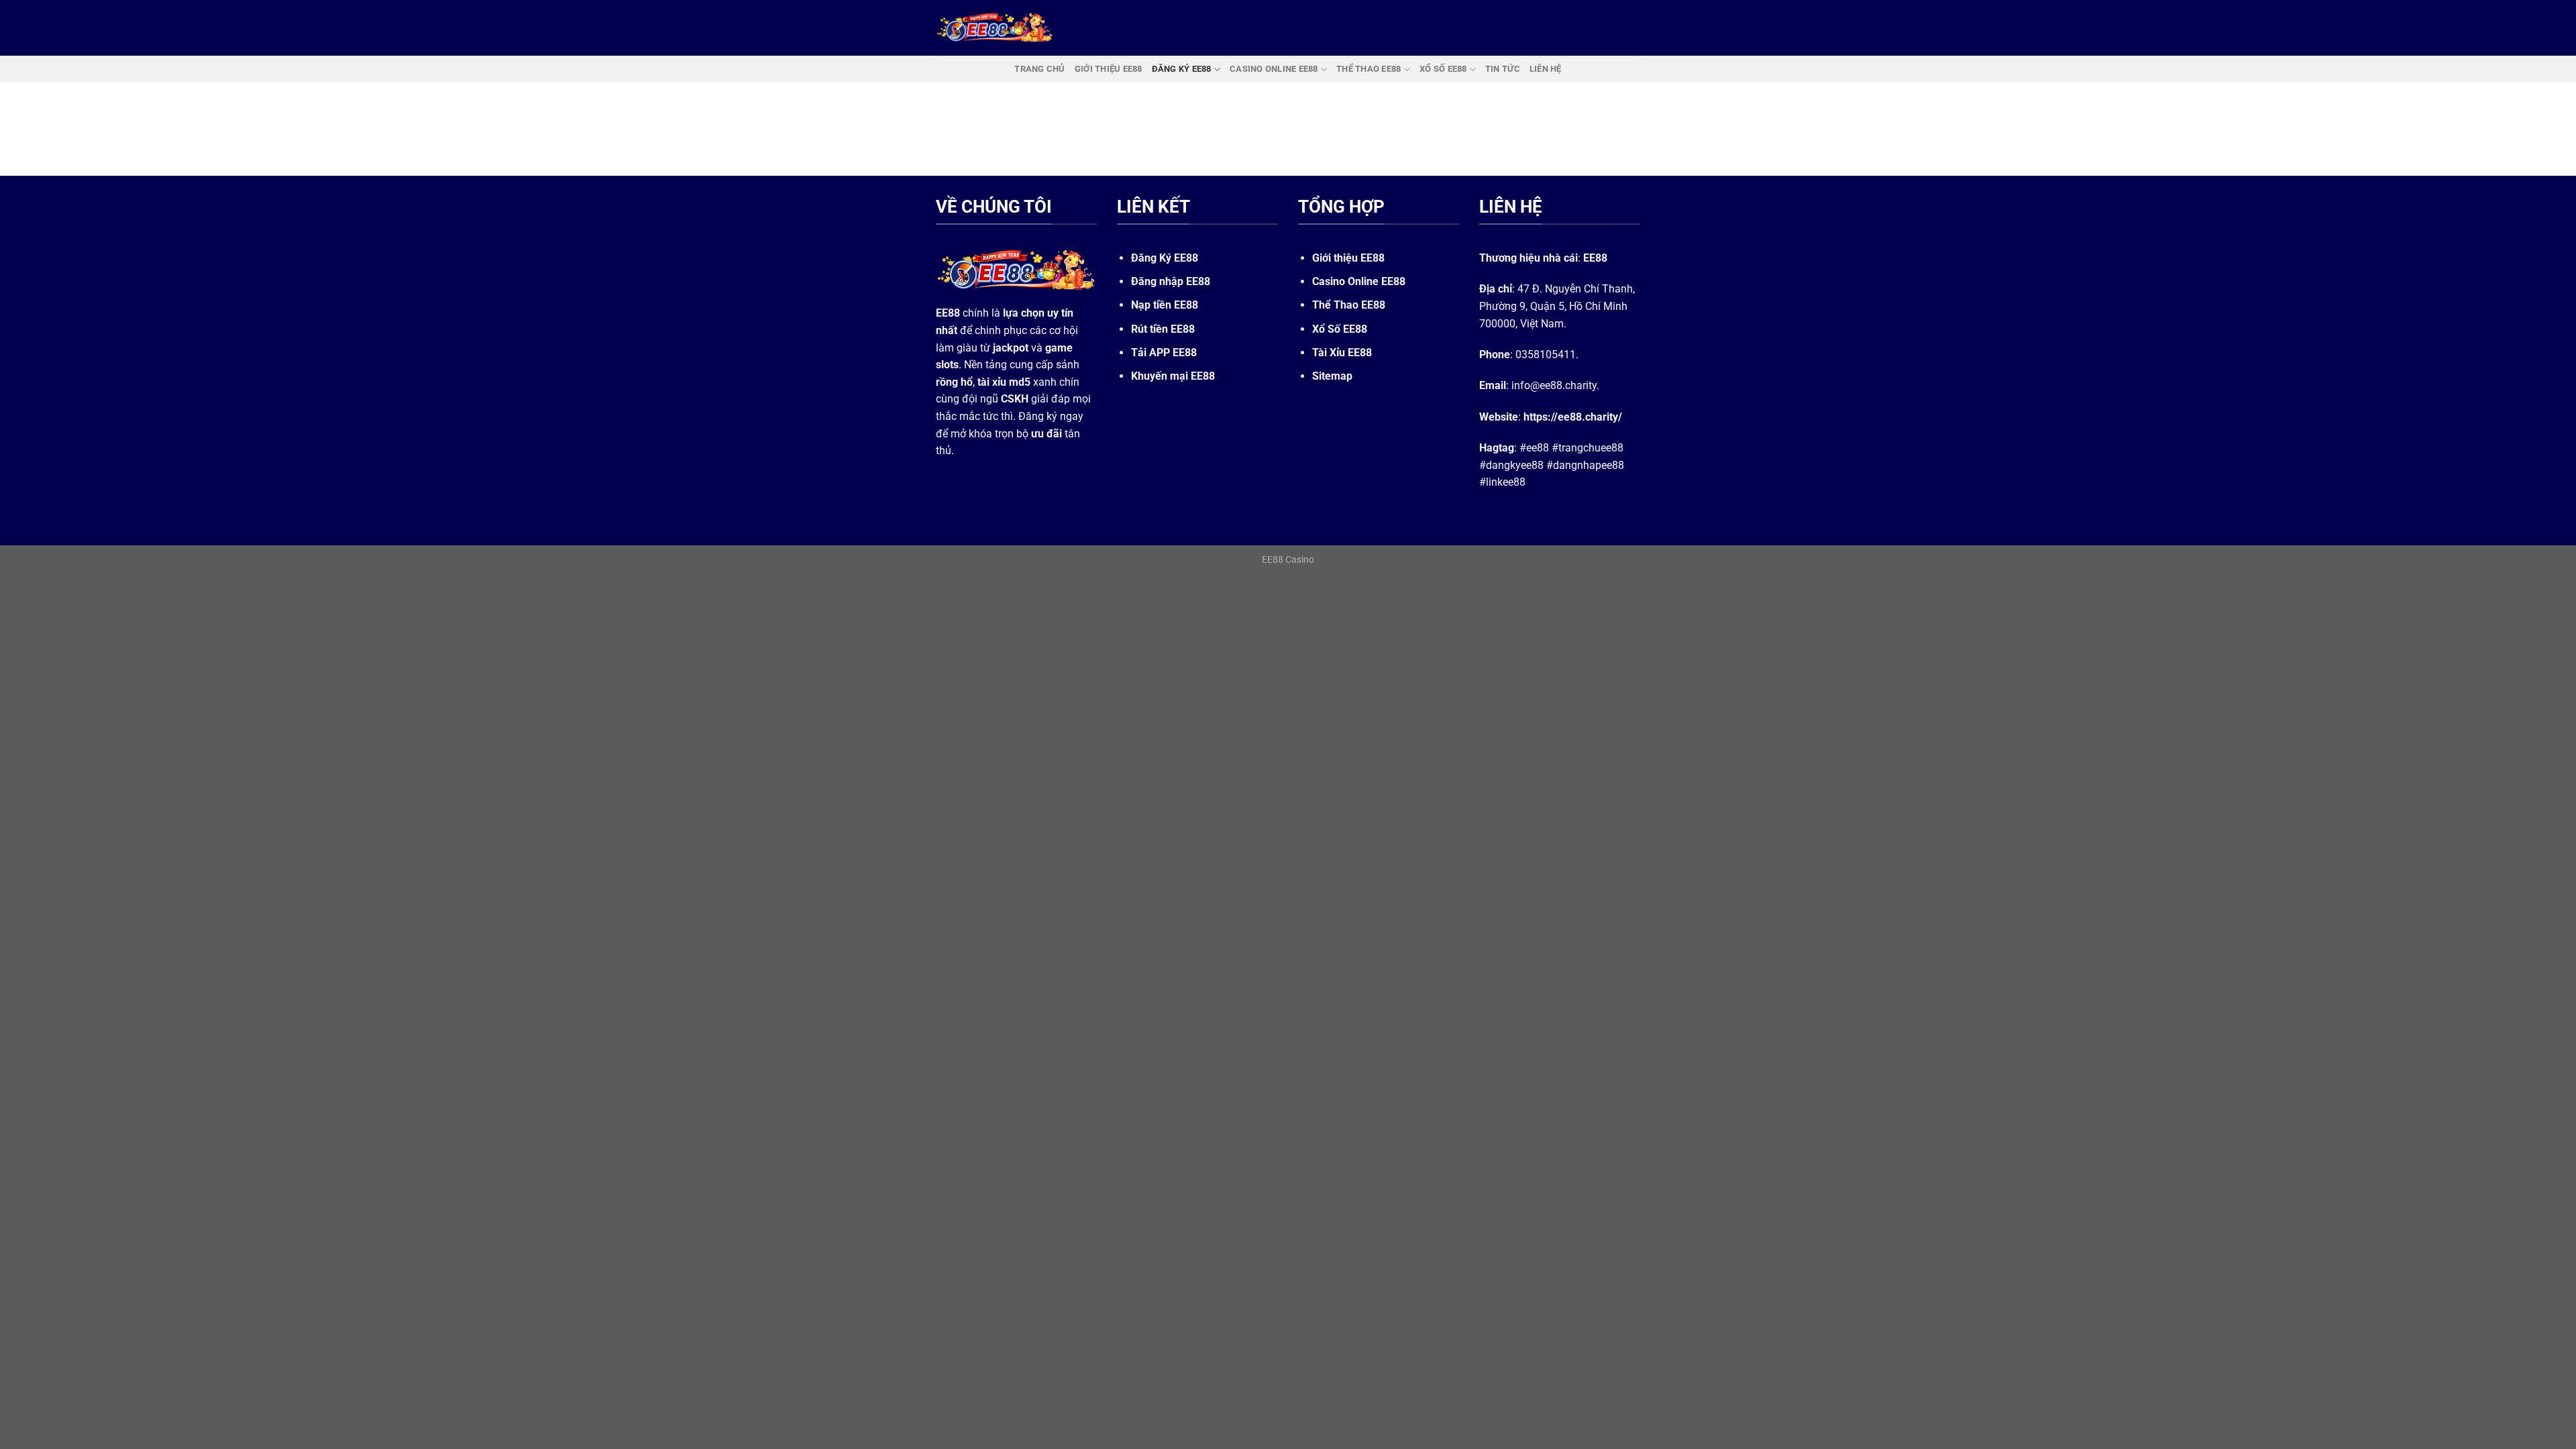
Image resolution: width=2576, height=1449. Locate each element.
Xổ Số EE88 (1340, 329)
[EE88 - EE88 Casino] (995, 28)
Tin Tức (1503, 69)
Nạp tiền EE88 (1165, 305)
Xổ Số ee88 (1443, 69)
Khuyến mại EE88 (1173, 376)
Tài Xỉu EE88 (1342, 353)
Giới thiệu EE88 (1348, 258)
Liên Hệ (1546, 69)
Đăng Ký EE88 (1165, 258)
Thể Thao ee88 (1368, 69)
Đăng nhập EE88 (1171, 281)
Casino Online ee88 (1274, 69)
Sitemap (1332, 376)
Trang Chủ (1039, 69)
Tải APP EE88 (1164, 353)
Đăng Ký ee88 (1182, 69)
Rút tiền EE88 (1163, 329)
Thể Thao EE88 (1349, 305)
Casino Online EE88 (1359, 281)
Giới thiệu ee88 (1109, 69)
